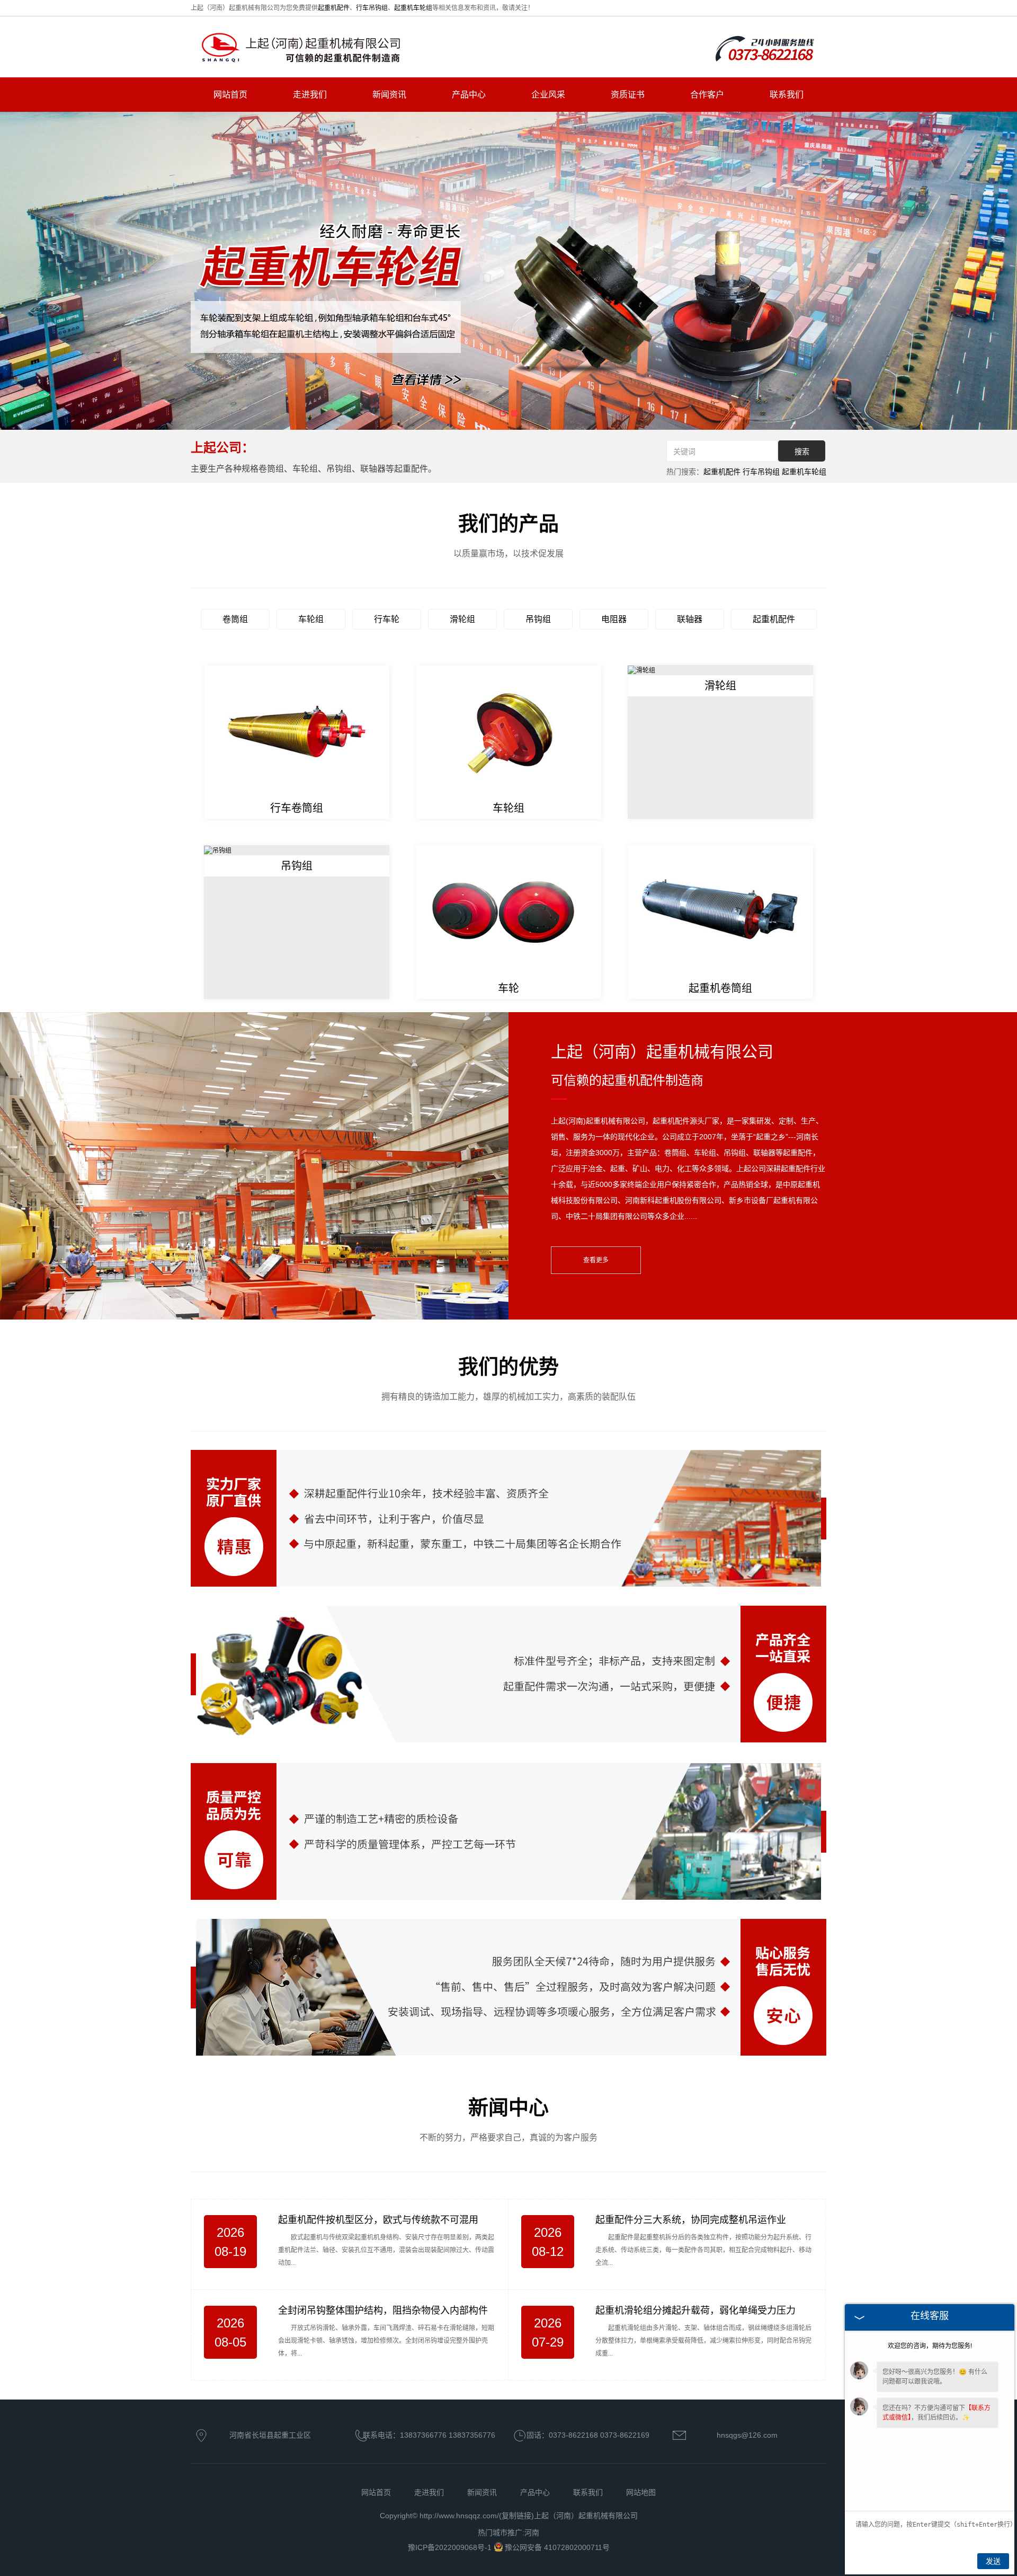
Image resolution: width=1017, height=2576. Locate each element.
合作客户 (707, 95)
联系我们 (787, 95)
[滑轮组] (641, 670)
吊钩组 (538, 619)
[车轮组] (508, 731)
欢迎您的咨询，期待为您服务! (930, 2346)
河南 (532, 2533)
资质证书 (628, 95)
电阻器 (614, 619)
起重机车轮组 (413, 8)
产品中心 (469, 95)
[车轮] (508, 911)
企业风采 (548, 95)
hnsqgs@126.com (747, 2435)
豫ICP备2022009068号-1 (451, 2547)
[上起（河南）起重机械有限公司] (302, 48)
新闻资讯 (389, 95)
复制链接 (516, 2516)
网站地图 (641, 2492)
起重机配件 (334, 8)
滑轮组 (462, 619)
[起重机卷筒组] (720, 911)
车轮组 (311, 619)
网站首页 (230, 95)
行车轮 (387, 619)
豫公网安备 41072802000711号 (557, 2547)
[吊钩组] (218, 850)
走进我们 (310, 95)
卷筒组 (235, 619)
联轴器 (690, 619)
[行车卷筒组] (297, 731)
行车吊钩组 (372, 8)
